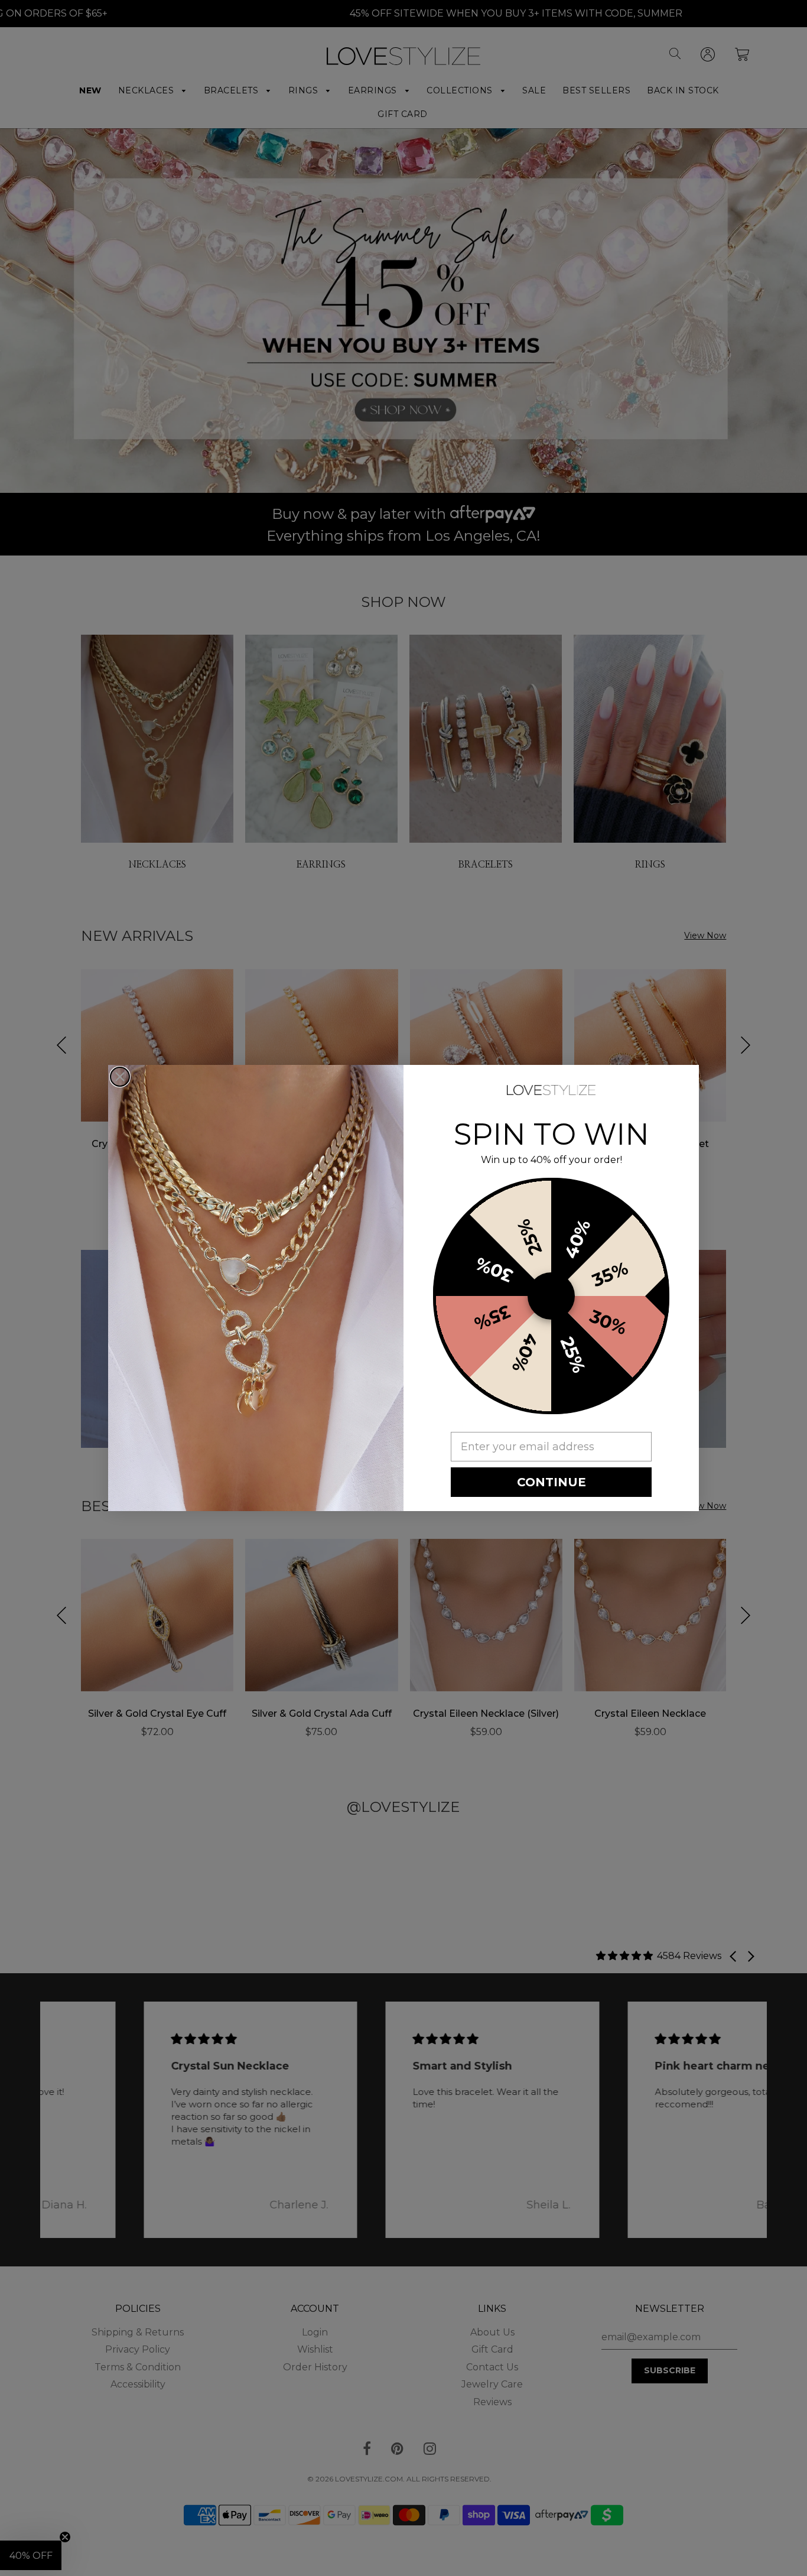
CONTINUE (551, 1482)
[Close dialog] (120, 1077)
